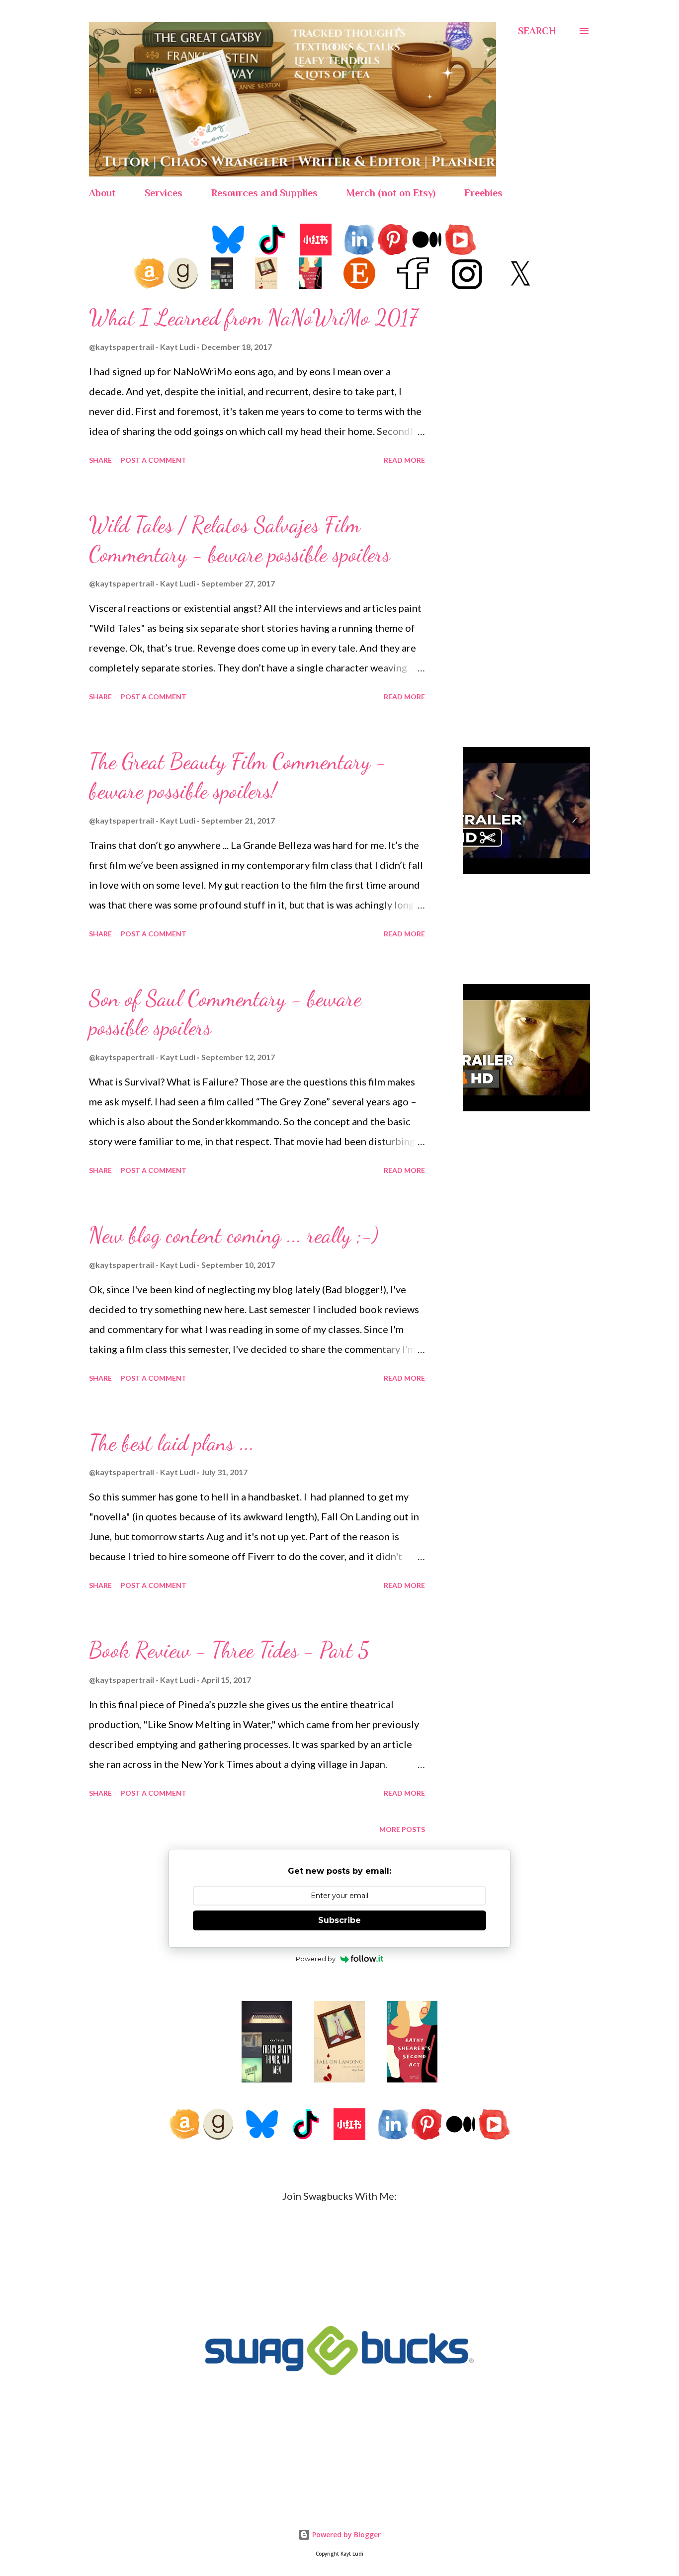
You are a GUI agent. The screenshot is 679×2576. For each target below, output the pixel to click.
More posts (402, 1829)
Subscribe (339, 1920)
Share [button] (100, 460)
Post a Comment (154, 460)
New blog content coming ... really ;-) (234, 1235)
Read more (404, 460)
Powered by (316, 1959)
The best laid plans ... (172, 1443)
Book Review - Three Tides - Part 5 (229, 1650)
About (102, 193)
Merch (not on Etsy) (391, 193)
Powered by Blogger (345, 2534)
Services (164, 193)
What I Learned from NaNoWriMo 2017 (253, 318)
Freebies (483, 193)
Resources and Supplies (264, 193)
